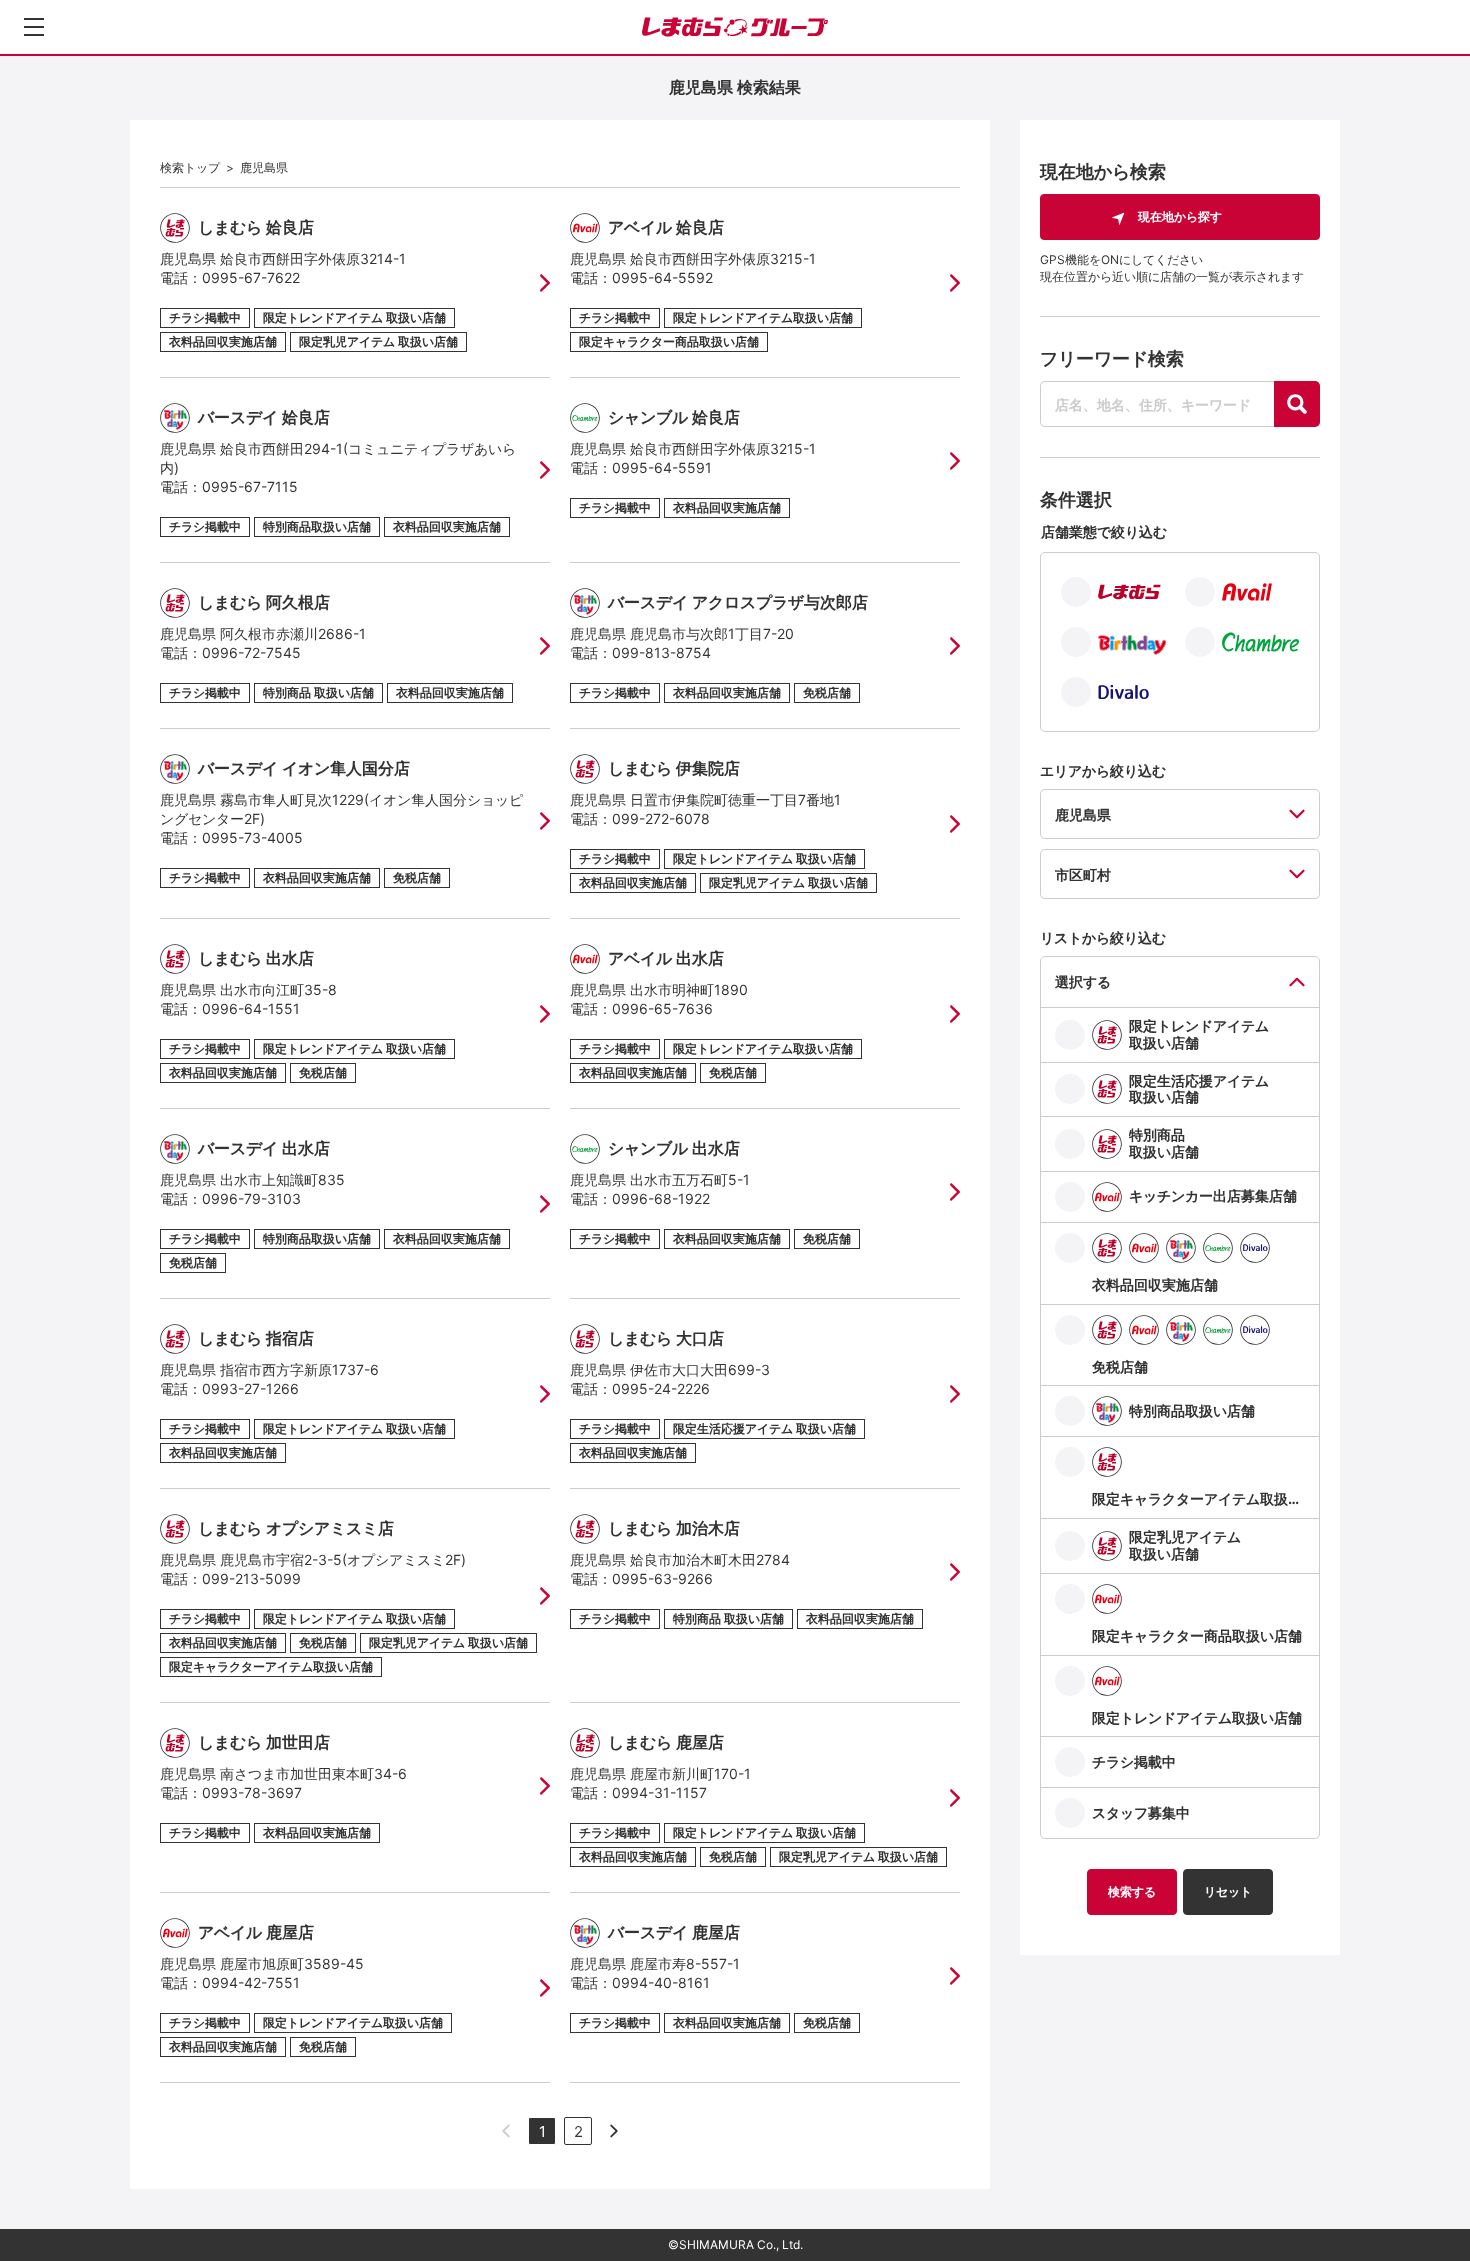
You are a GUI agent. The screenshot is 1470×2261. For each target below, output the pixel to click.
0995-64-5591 (662, 467)
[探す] (1297, 404)
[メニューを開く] (34, 27)
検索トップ (190, 167)
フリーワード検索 (1112, 358)
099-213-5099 (251, 1578)
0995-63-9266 (662, 1578)
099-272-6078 (661, 818)
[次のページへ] (614, 2131)
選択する (1083, 981)
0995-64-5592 (662, 277)
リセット (1228, 1891)
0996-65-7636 (662, 1008)
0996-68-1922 (661, 1198)
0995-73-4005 (252, 837)
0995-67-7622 (251, 277)
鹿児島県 (264, 167)
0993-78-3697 (252, 1792)
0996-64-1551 (251, 1008)
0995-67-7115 (250, 486)
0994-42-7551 (251, 1982)
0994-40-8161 (661, 1982)
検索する (1132, 1891)
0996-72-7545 (251, 652)
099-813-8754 (661, 652)
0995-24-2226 (661, 1388)
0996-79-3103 (251, 1198)
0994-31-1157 (659, 1792)
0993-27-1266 (250, 1388)
